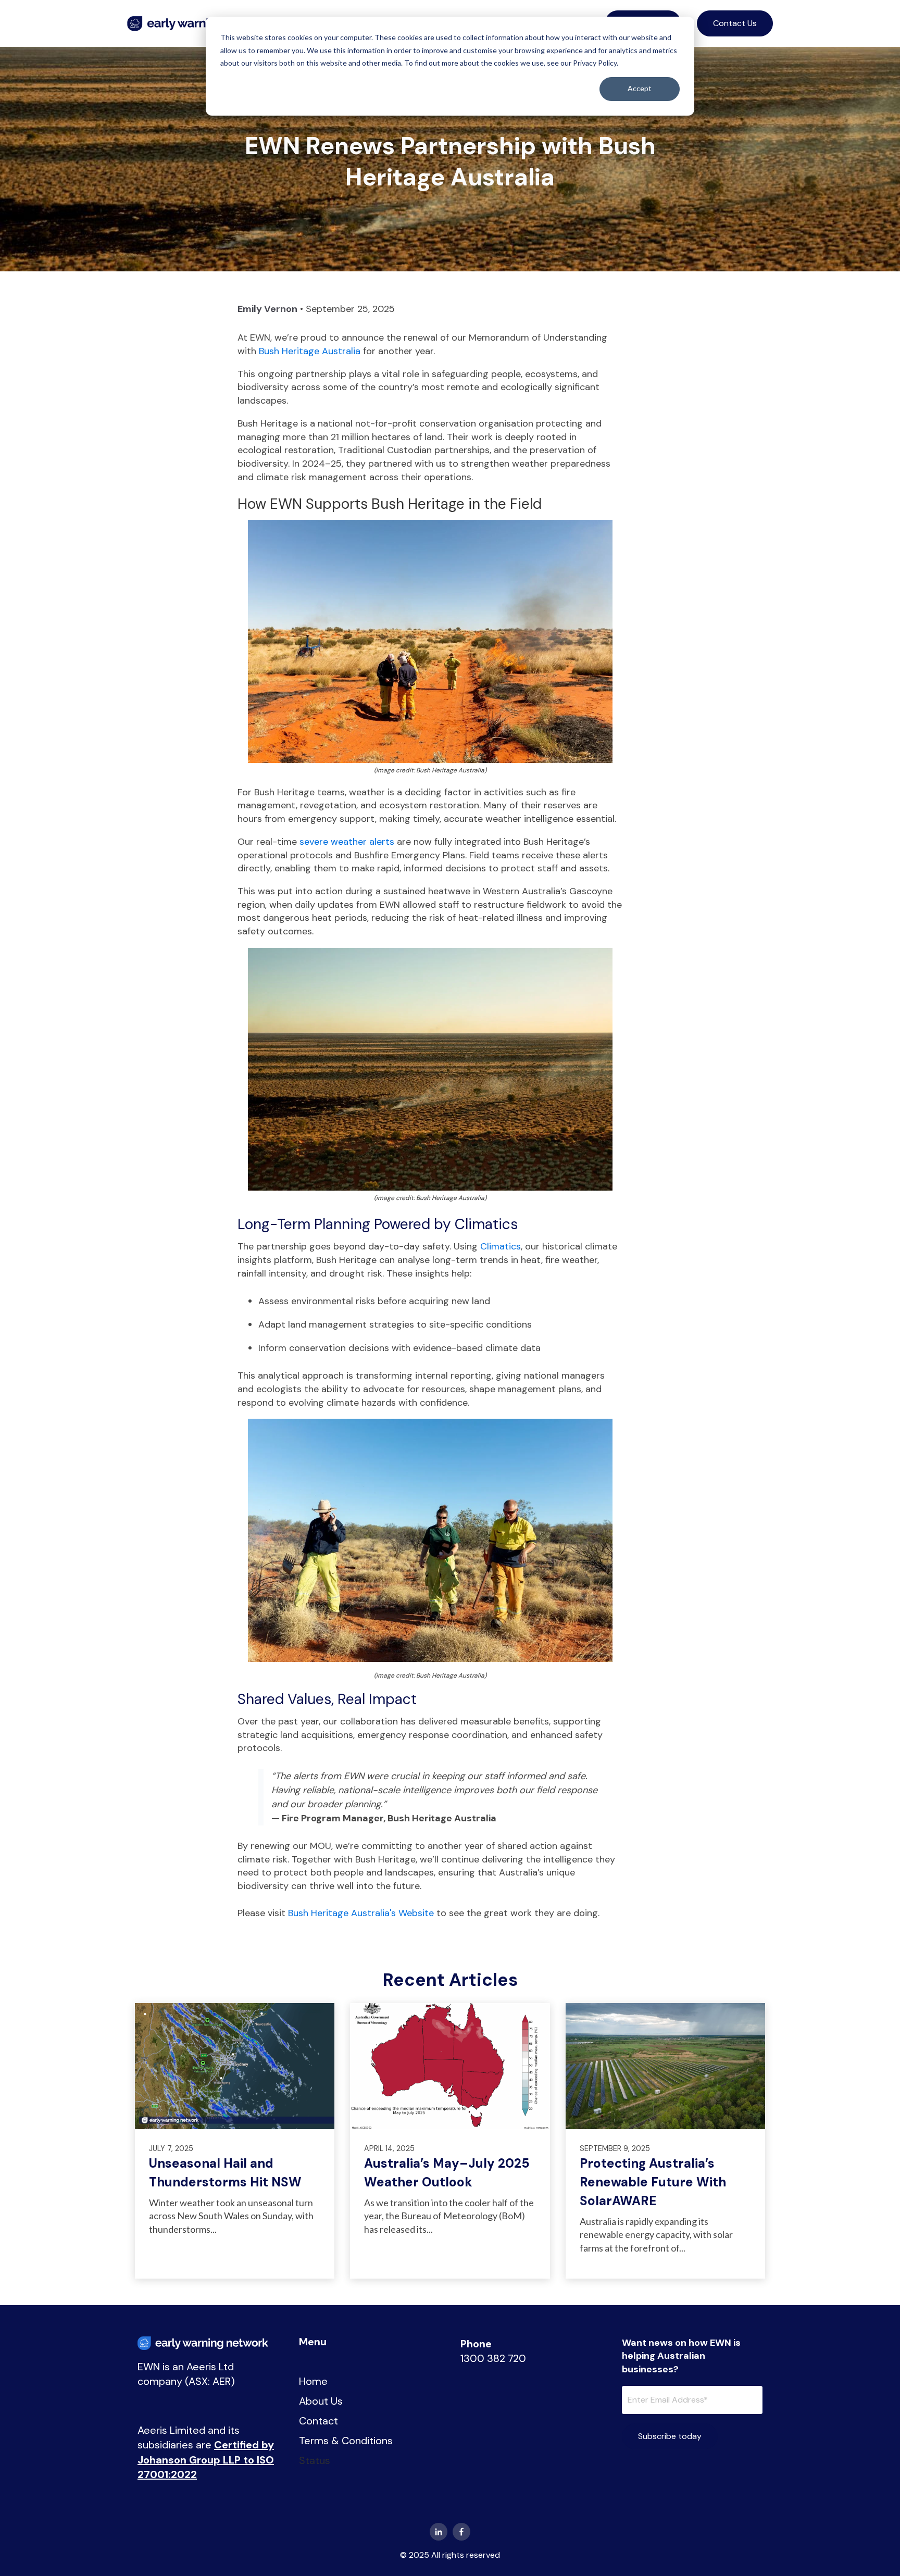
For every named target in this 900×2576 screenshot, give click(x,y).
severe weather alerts (347, 842)
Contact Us (735, 23)
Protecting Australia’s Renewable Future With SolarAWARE (653, 2182)
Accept (640, 88)
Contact (318, 2421)
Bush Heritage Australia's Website (361, 1913)
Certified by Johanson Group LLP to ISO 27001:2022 (206, 2460)
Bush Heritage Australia (310, 351)
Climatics (501, 1246)
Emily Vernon (267, 309)
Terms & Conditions (346, 2441)
